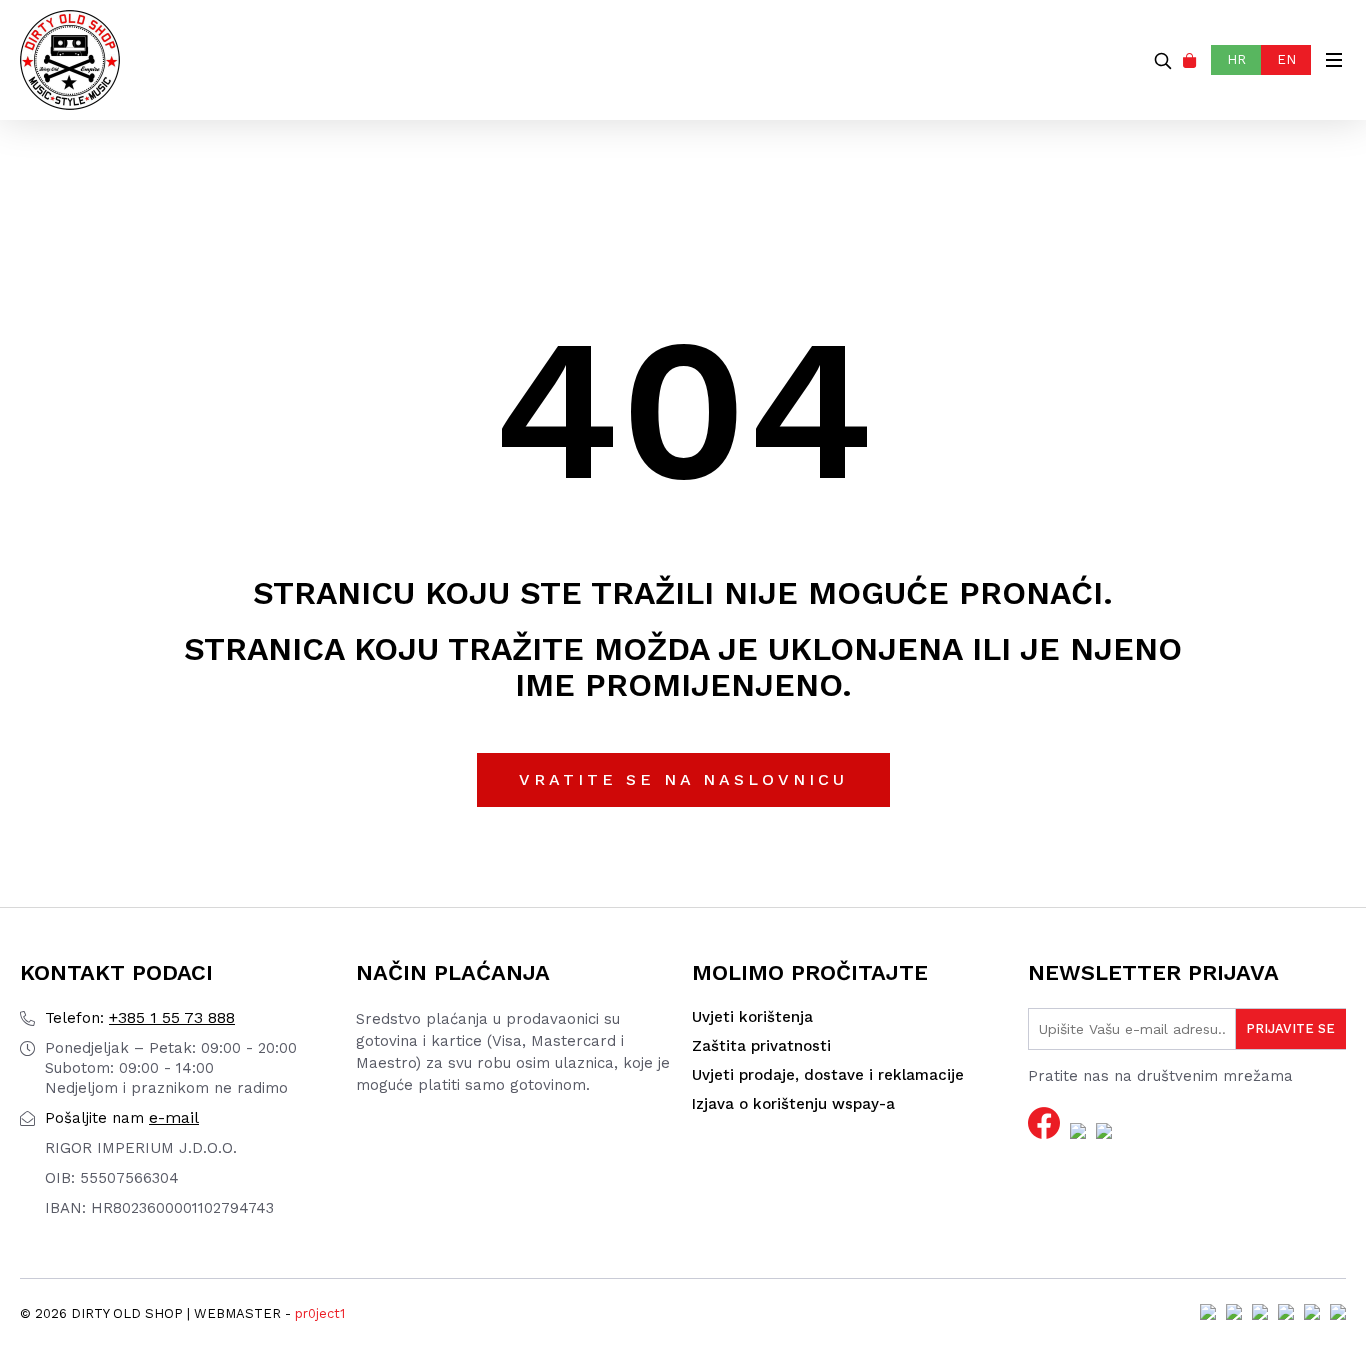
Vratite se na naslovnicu (683, 779)
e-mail (122, 1117)
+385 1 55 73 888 (140, 1017)
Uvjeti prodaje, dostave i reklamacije (828, 1075)
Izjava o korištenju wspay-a (793, 1104)
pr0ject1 (320, 1313)
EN (1286, 59)
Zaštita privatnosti (761, 1046)
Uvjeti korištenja (752, 1017)
